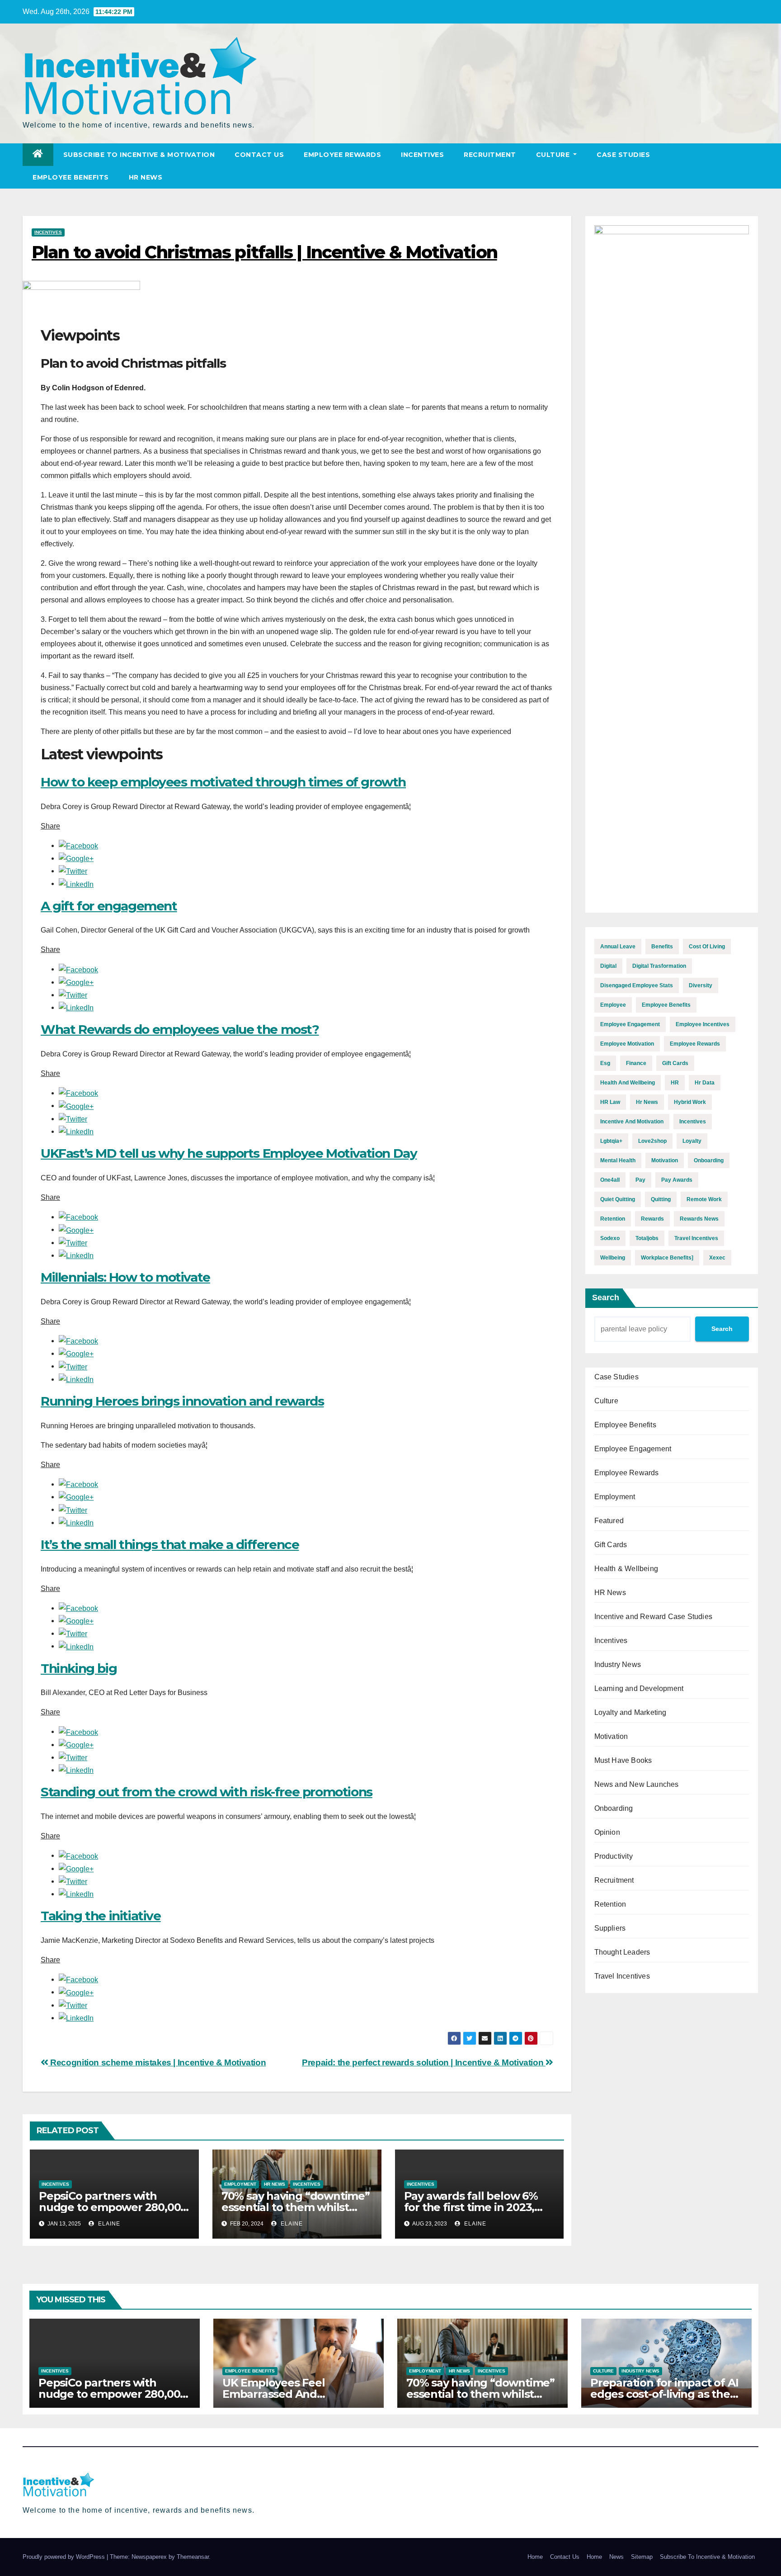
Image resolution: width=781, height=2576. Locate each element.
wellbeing (613, 1258)
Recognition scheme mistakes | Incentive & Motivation (157, 2062)
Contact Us (259, 155)
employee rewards (695, 1044)
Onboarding (614, 1808)
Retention (610, 1904)
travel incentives (696, 1238)
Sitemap (642, 2557)
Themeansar (193, 2557)
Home (535, 2557)
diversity (701, 985)
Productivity (614, 1856)
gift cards (675, 1063)
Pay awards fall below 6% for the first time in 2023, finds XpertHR (471, 2207)
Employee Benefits (71, 177)
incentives (693, 1122)
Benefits (662, 947)
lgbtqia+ (611, 1141)
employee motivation (627, 1044)
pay (640, 1180)
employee (613, 1005)
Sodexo (610, 1238)
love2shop (652, 1141)
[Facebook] (78, 845)
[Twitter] (73, 871)
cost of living (707, 947)
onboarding (709, 1160)
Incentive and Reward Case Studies (654, 1617)
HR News (146, 177)
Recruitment (490, 155)
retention (613, 1219)
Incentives (422, 155)
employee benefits (666, 1005)
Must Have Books (623, 1760)
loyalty (692, 1141)
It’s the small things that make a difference (170, 1544)
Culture (554, 155)
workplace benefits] (667, 1258)
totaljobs (647, 1238)
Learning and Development (639, 1688)
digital (608, 966)
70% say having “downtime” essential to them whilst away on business (296, 2207)
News (616, 2557)
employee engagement (630, 1024)
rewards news (699, 1219)
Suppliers (610, 1928)
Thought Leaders (622, 1952)
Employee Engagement (633, 1449)
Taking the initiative (101, 1916)
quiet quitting (618, 1199)
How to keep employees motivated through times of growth (223, 782)
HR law (610, 1102)
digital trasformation (659, 966)
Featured (609, 1521)
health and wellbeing (628, 1083)
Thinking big (79, 1668)
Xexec (717, 1258)
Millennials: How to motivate (125, 1277)
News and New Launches (637, 1784)
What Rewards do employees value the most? (180, 1029)
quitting (661, 1199)
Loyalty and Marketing (630, 1712)
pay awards (677, 1180)
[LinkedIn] (76, 883)
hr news (647, 1102)
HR (675, 1083)
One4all (610, 1180)
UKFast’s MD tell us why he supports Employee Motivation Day (229, 1153)
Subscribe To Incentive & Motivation (139, 155)
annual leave (618, 947)
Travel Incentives (622, 1976)
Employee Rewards (342, 155)
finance (636, 1063)
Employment (240, 2184)
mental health (618, 1160)
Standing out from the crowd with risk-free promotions (207, 1792)
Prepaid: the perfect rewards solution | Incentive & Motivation (424, 2062)
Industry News (618, 1664)
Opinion (607, 1832)
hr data (705, 1083)
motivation (665, 1160)
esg (605, 1063)
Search (606, 1297)
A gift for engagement (109, 906)
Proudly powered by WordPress (65, 2557)
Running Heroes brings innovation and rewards (182, 1401)
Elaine (108, 2224)
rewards (652, 1219)
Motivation (611, 1736)
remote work (704, 1199)
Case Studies (623, 155)
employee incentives (703, 1024)
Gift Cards (611, 1545)
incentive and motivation (632, 1122)
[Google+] (76, 858)
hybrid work (690, 1102)
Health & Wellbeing (626, 1569)
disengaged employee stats (637, 985)
